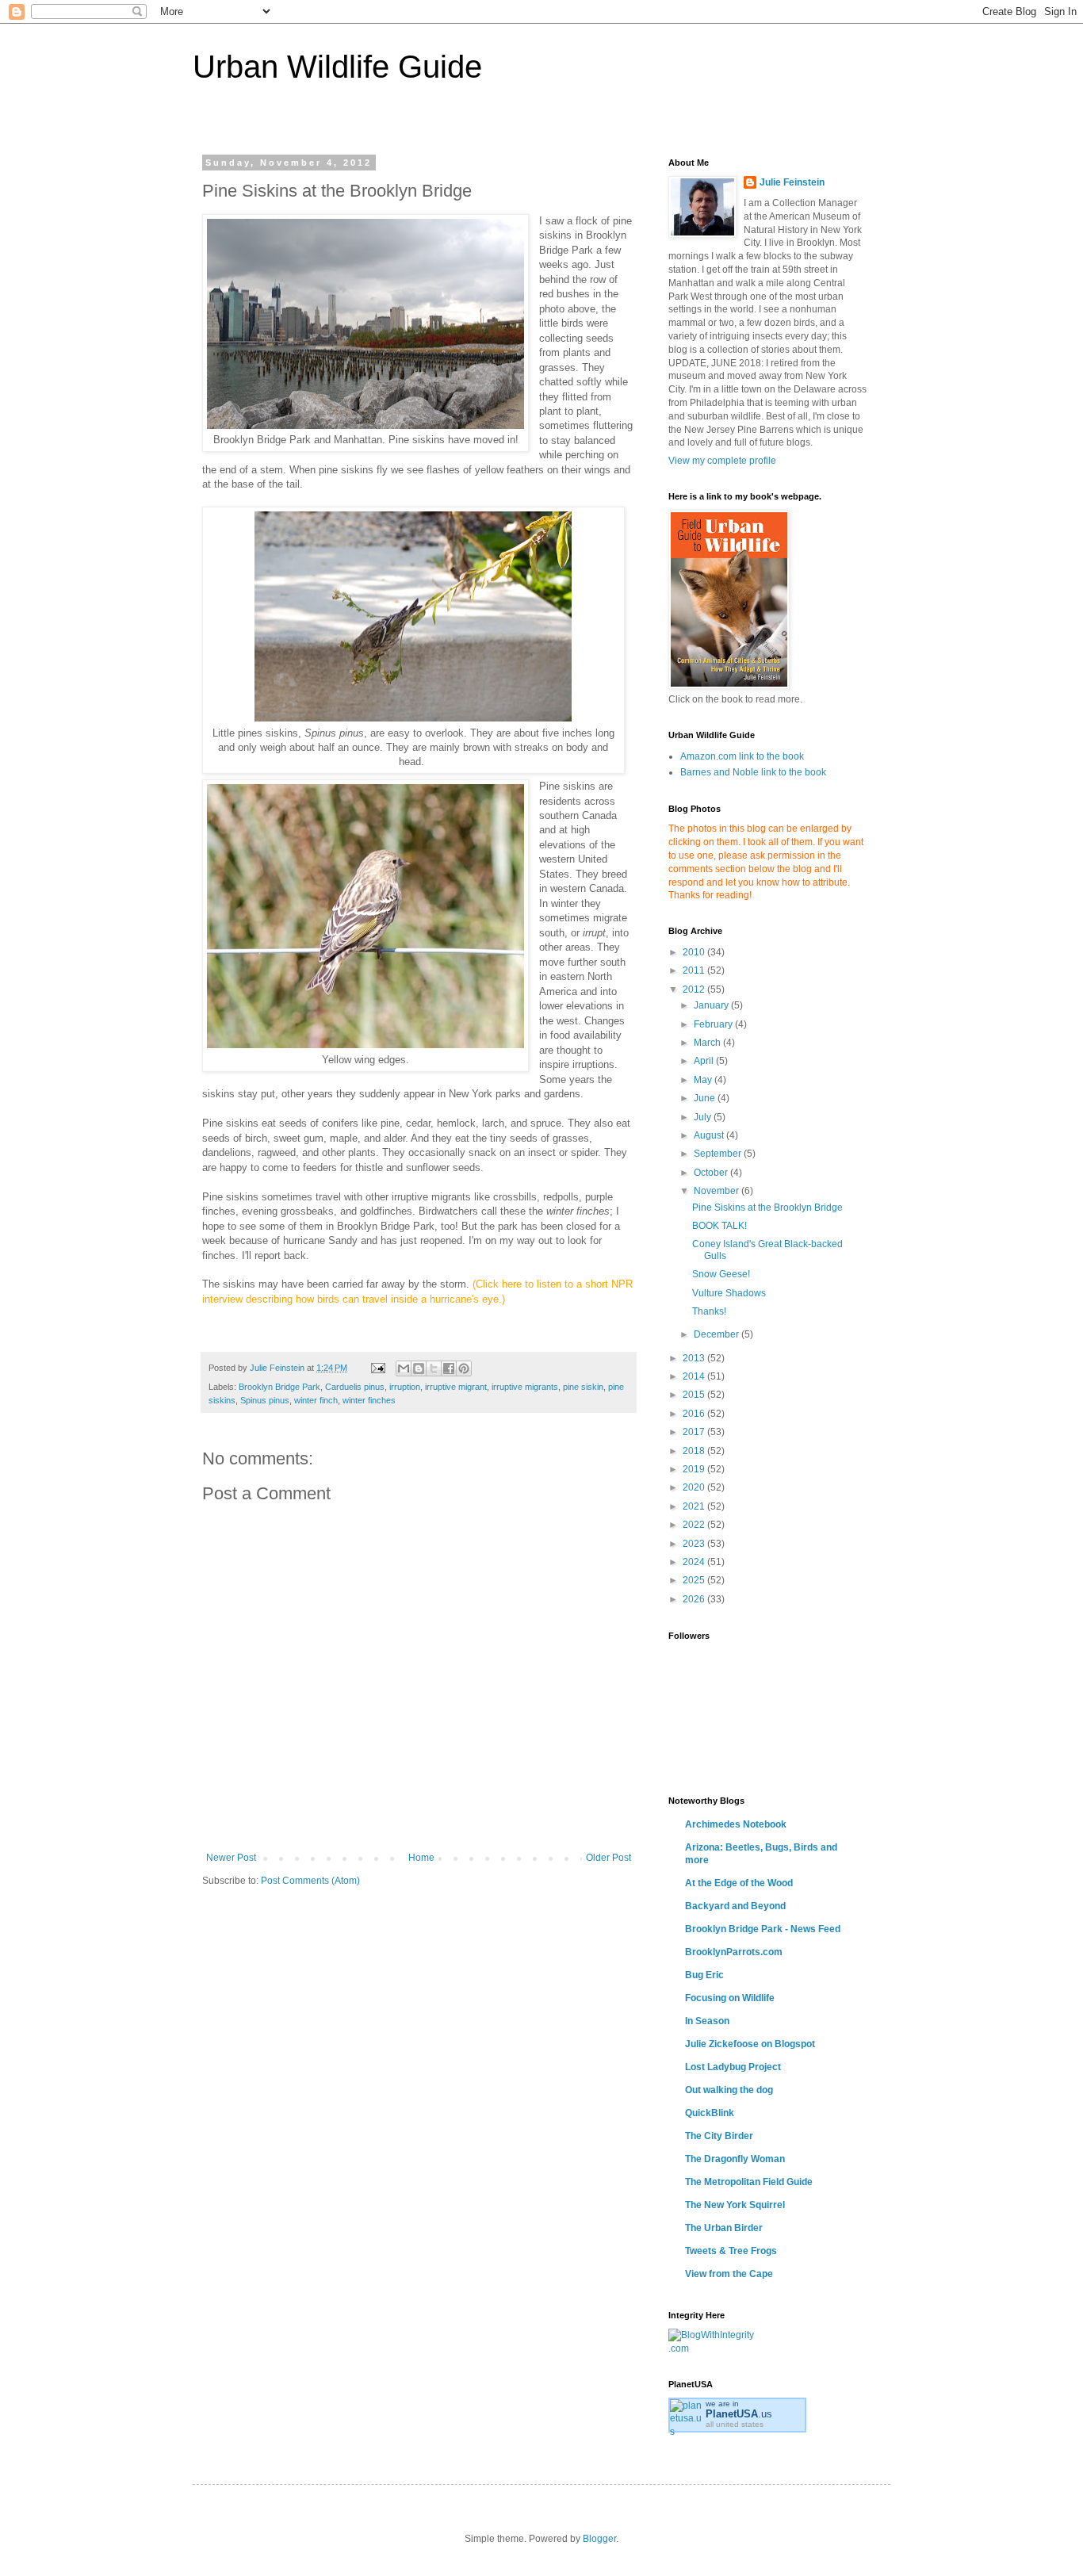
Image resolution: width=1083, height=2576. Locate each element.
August (710, 1135)
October (712, 1173)
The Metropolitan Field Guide (749, 2182)
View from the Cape (729, 2274)
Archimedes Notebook (736, 1824)
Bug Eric (704, 1975)
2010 (695, 952)
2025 (695, 1580)
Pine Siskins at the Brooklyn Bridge (767, 1208)
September (719, 1154)
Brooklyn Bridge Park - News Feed (763, 1929)
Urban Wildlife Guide (337, 67)
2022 (695, 1525)
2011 (695, 970)
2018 (695, 1451)
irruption (405, 1387)
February (714, 1024)
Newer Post (231, 1858)
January (712, 1005)
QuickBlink (710, 2113)
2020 (695, 1487)
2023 (695, 1544)
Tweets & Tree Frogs (731, 2251)
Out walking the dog (729, 2090)
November (718, 1191)
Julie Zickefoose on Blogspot (750, 2044)
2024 (695, 1562)
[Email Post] (377, 1368)
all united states (735, 2424)
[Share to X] (434, 1368)
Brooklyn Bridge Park (279, 1387)
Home (421, 1858)
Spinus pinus (265, 1400)
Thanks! (709, 1311)
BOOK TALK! (719, 1226)
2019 (695, 1469)
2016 (695, 1414)
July (704, 1117)
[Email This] (404, 1368)
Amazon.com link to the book (742, 756)
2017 (695, 1432)
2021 (695, 1506)
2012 (695, 989)
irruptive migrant (456, 1387)
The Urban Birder (724, 2228)
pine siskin (583, 1387)
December (718, 1334)
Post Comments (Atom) (310, 1881)
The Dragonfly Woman (735, 2159)
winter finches (369, 1400)
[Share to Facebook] (449, 1368)
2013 (695, 1358)
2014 (695, 1376)
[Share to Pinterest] (464, 1368)
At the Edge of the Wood (739, 1883)
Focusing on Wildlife (730, 1998)
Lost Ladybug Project (733, 2067)
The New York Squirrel (735, 2205)
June (706, 1098)
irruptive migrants (525, 1387)
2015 (695, 1395)
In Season (707, 2021)
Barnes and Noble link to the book (753, 772)
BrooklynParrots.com (734, 1952)
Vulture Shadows (729, 1293)
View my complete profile (722, 461)
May (704, 1080)
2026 (695, 1599)
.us (739, 2414)
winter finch (316, 1400)
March (708, 1043)
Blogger (599, 2539)
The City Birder (719, 2136)
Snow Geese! (721, 1274)
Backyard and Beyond (735, 1906)
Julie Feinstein (792, 182)
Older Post (608, 1858)
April (705, 1061)
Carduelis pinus (355, 1387)
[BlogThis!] (419, 1368)
